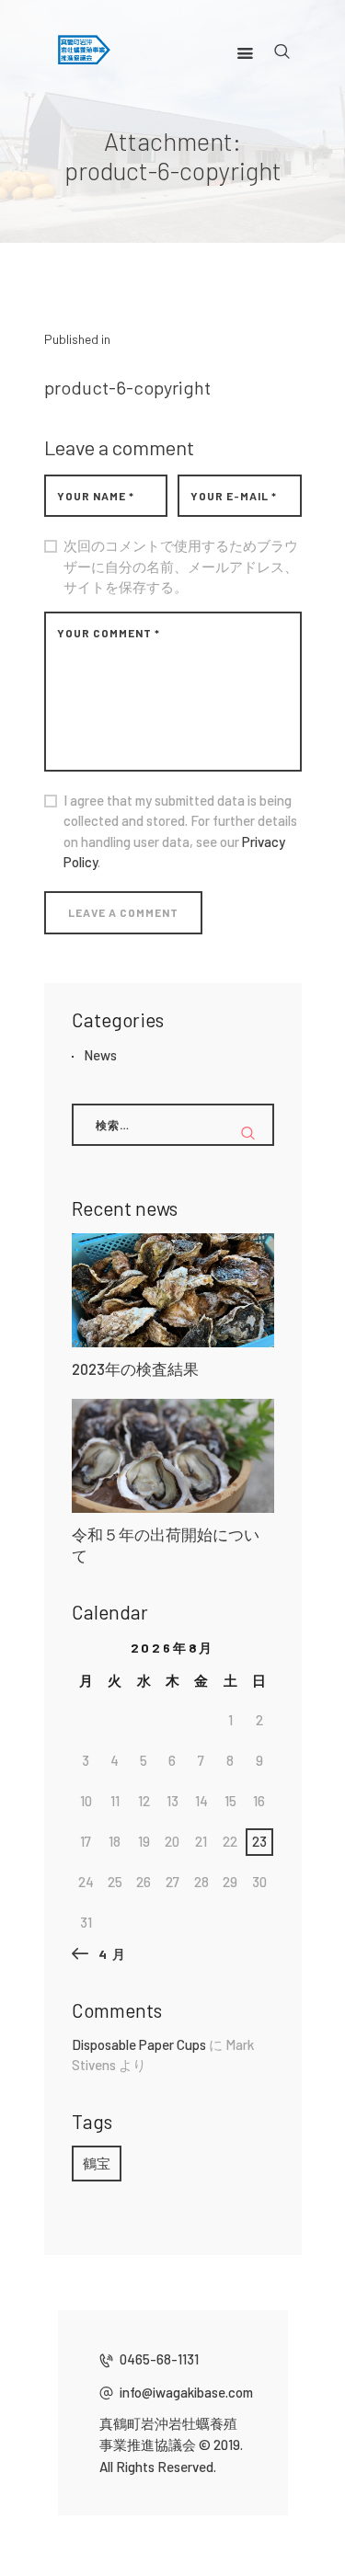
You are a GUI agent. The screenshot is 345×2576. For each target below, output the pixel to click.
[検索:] (173, 1124)
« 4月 (105, 1954)
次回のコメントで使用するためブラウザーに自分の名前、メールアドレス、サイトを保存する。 (181, 566)
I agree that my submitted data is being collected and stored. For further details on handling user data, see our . (180, 831)
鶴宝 (97, 2163)
